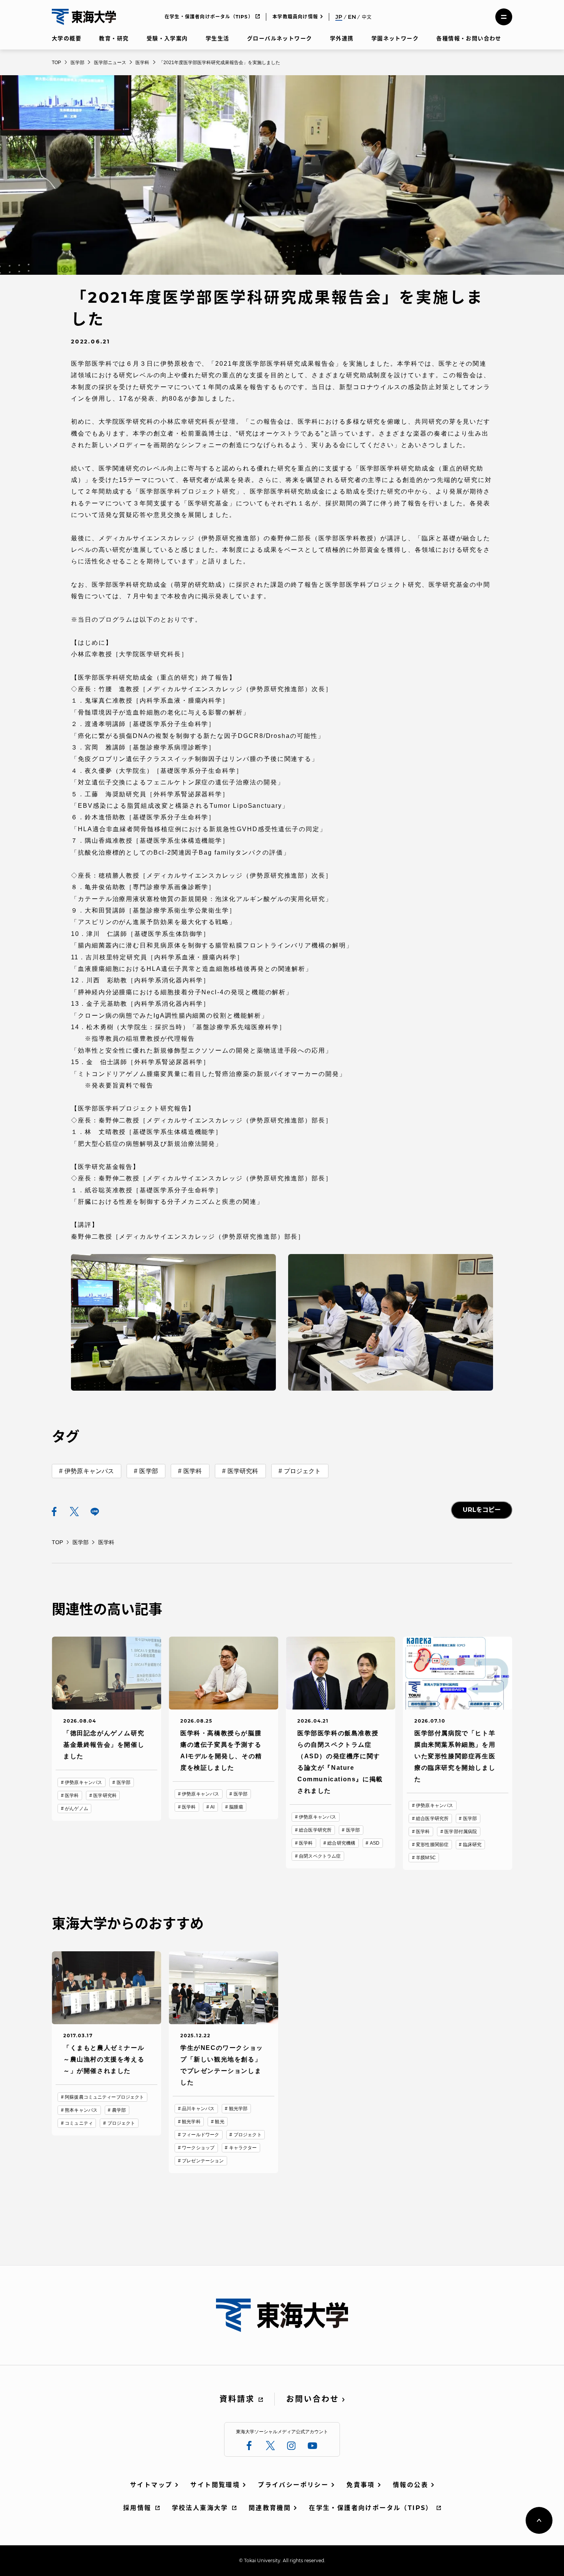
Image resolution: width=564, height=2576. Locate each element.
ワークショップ (198, 2148)
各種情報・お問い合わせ (469, 38)
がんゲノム (77, 1809)
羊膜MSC (426, 1858)
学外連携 (342, 38)
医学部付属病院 (461, 1832)
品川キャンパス (198, 2109)
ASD (375, 1843)
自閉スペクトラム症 (320, 1856)
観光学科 (191, 2122)
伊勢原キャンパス (89, 1471)
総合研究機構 (341, 1843)
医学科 (193, 1471)
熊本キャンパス (81, 2110)
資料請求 (237, 2399)
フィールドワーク (200, 2135)
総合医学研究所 (315, 1830)
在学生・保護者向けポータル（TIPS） (209, 17)
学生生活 (218, 38)
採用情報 (137, 2508)
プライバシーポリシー (293, 2485)
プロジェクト (303, 1471)
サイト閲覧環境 (215, 2485)
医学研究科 (243, 1471)
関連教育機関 (270, 2508)
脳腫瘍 (236, 1807)
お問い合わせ (313, 2399)
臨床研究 (472, 1845)
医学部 (148, 1471)
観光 (219, 2122)
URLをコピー (482, 1510)
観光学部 (238, 2109)
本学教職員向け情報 (295, 17)
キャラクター (243, 2148)
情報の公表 (411, 2485)
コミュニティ (79, 2123)
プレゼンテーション (203, 2161)
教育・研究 (114, 38)
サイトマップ (151, 2485)
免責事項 (361, 2485)
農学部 (119, 2110)
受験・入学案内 (167, 38)
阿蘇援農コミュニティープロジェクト (104, 2097)
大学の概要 (67, 38)
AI (212, 1807)
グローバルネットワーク (280, 38)
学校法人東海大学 (200, 2508)
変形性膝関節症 (432, 1845)
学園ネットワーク (395, 38)
